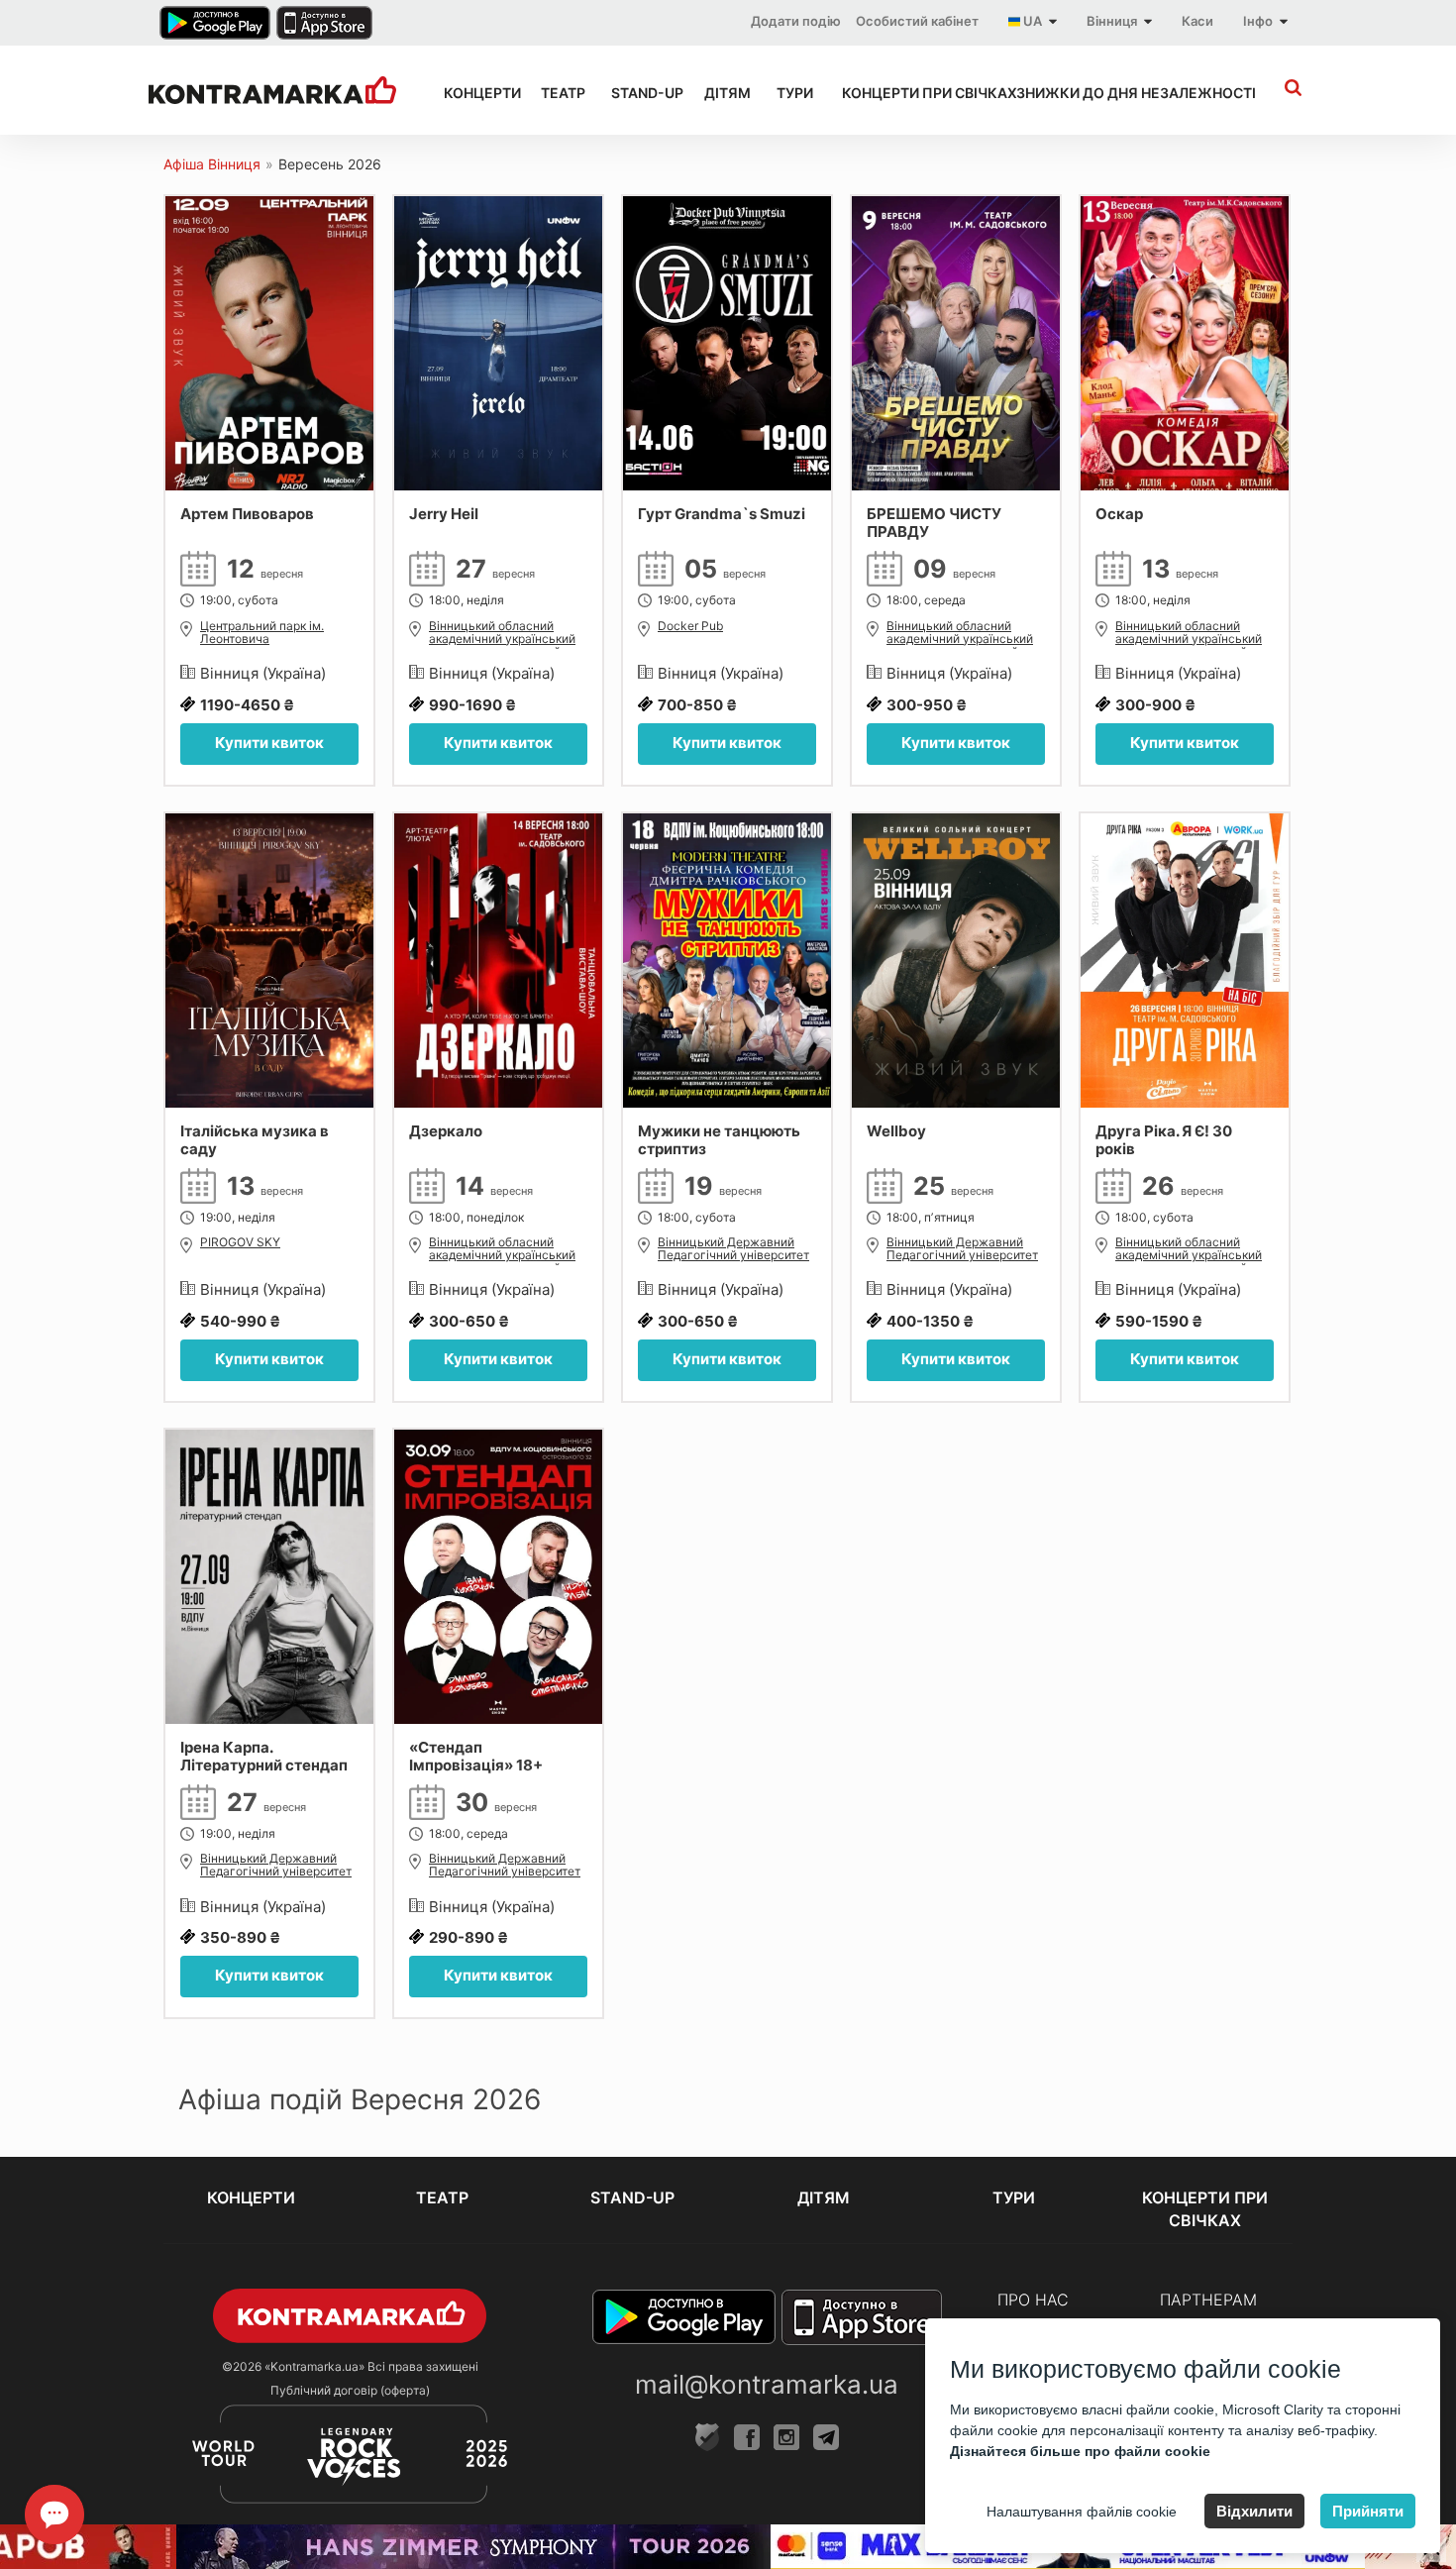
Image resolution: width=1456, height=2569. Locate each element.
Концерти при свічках (911, 93)
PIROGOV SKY (240, 1242)
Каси (1197, 21)
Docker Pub (690, 626)
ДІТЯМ (723, 93)
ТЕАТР (559, 93)
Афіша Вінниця (212, 164)
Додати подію (796, 21)
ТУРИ (791, 93)
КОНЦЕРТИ (474, 93)
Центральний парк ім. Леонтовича (262, 633)
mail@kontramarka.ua (767, 2384)
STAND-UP (640, 93)
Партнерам (1208, 2300)
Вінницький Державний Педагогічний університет (733, 1249)
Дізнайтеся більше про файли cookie (1080, 2451)
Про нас (1033, 2300)
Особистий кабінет (917, 21)
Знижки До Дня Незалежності (1111, 93)
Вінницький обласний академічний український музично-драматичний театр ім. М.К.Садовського (506, 634)
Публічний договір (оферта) (350, 2390)
